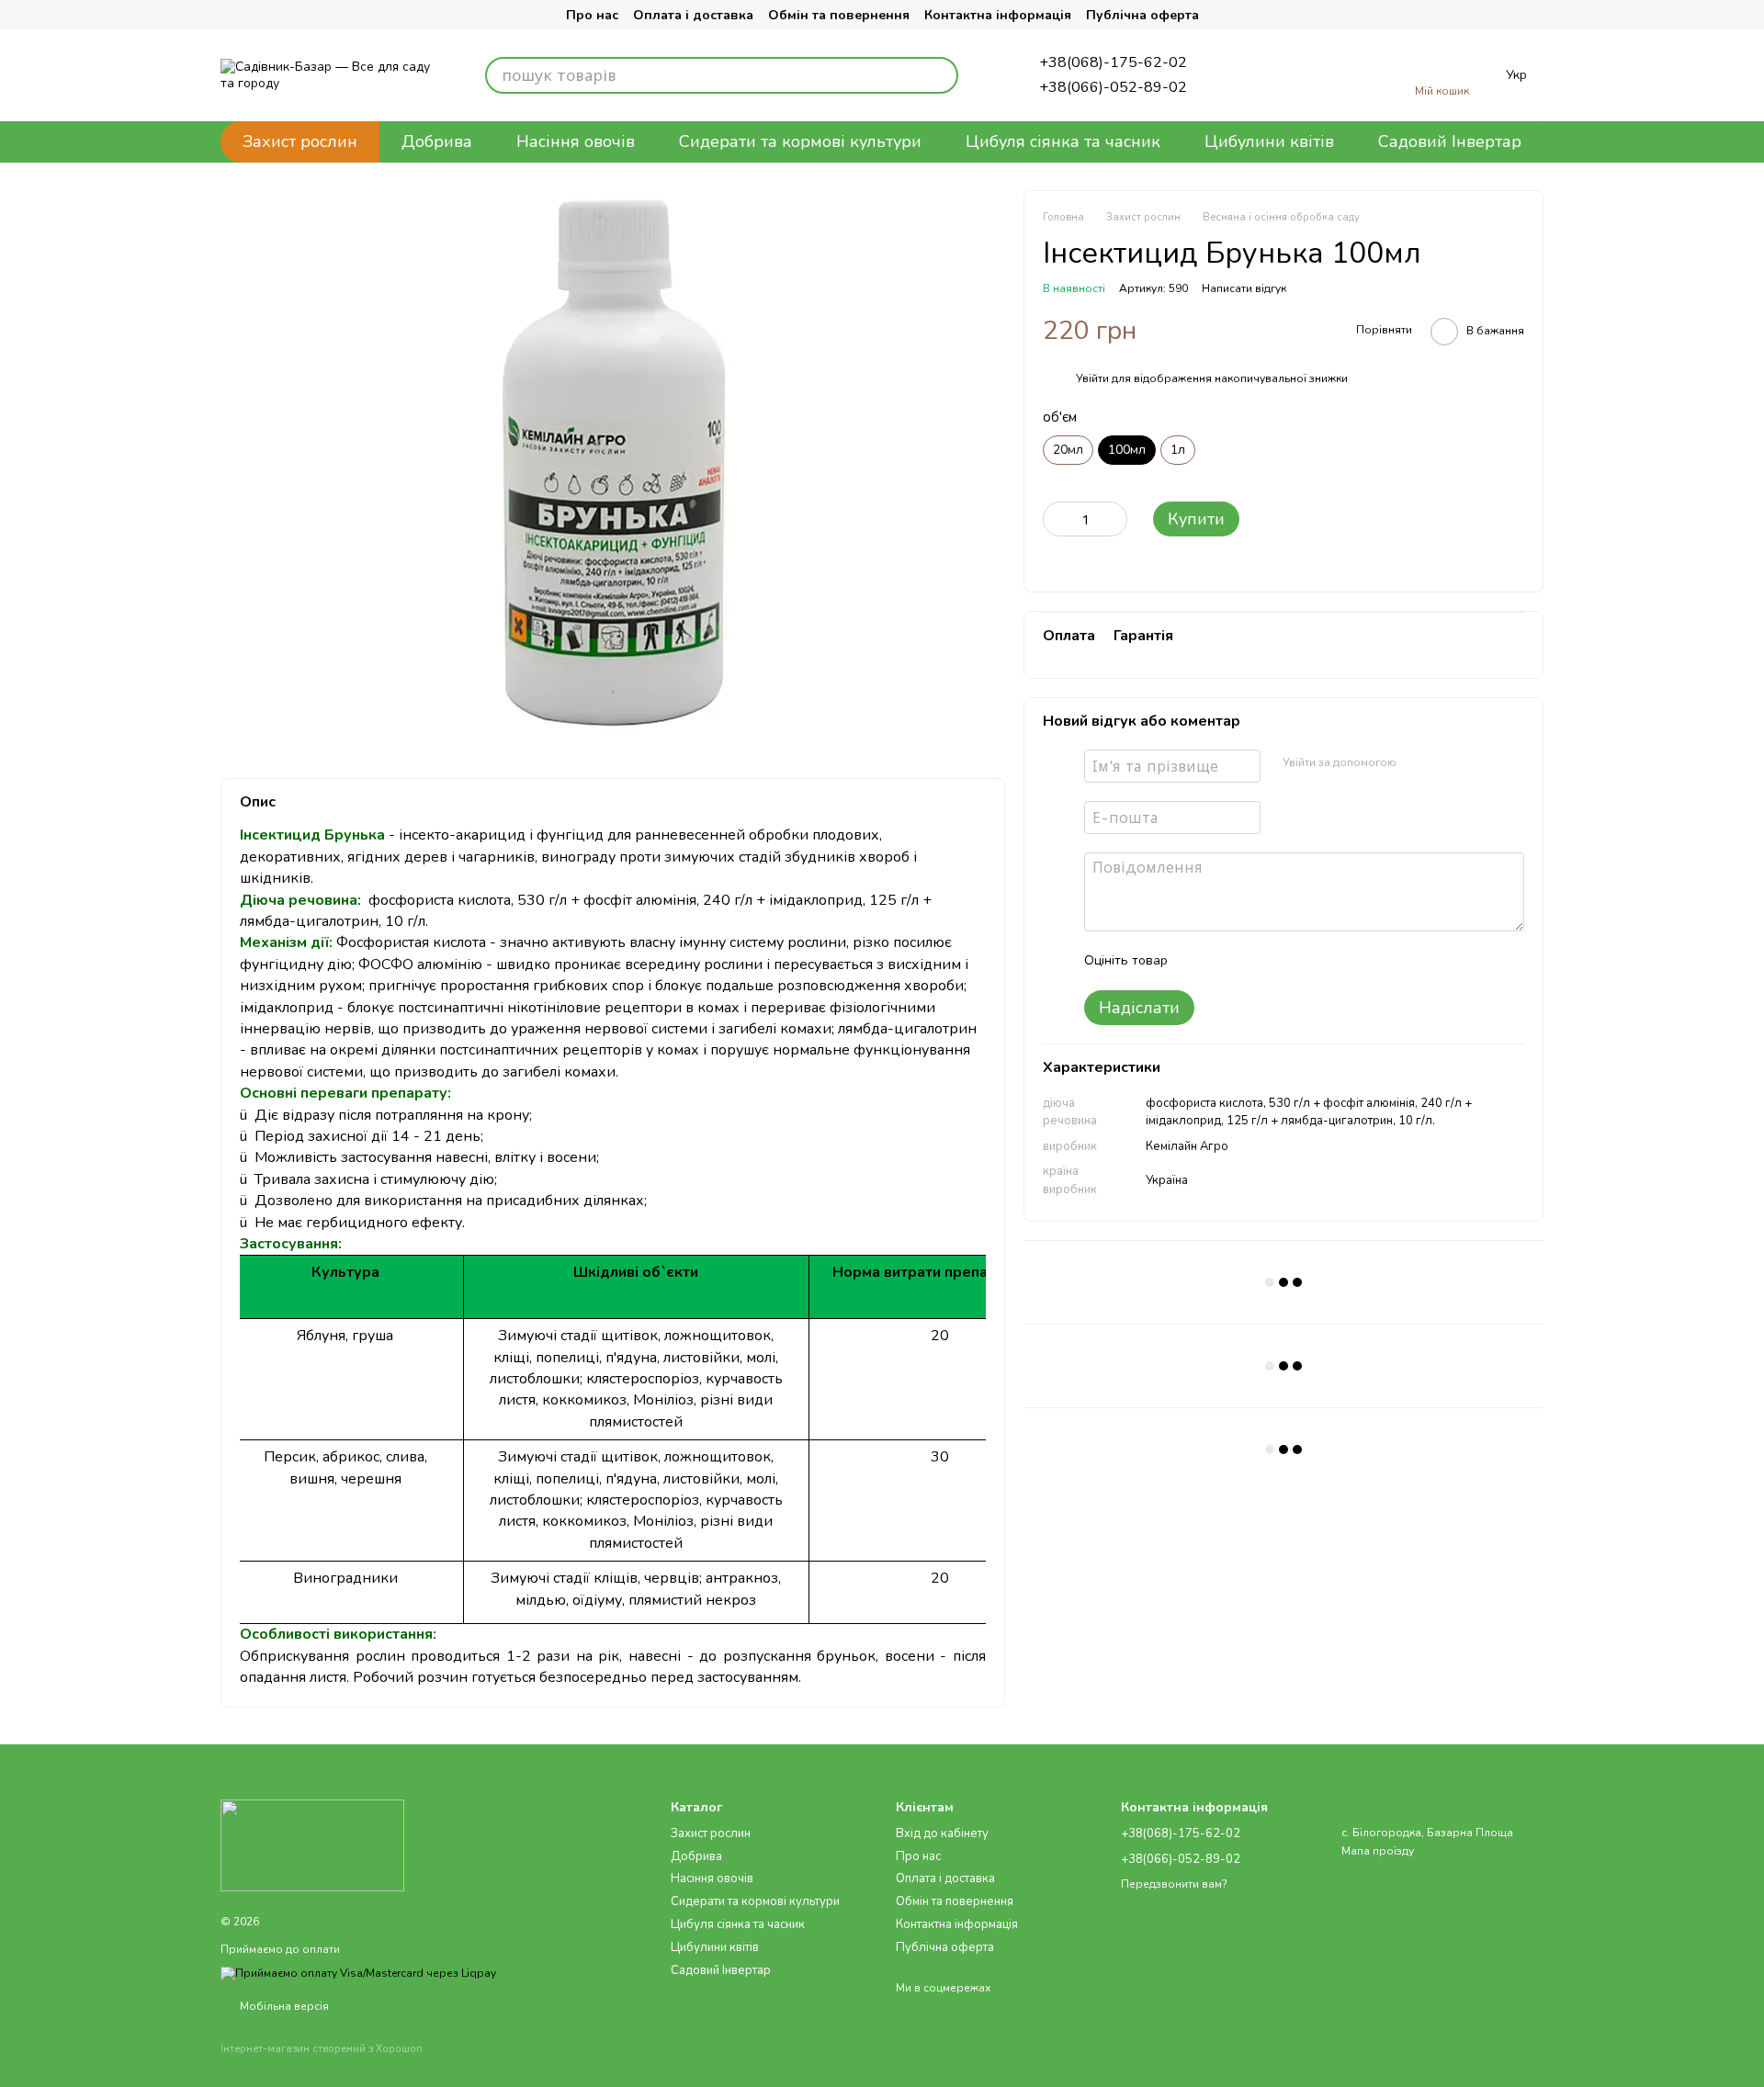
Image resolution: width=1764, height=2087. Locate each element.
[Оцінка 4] (1286, 961)
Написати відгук (1244, 288)
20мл (1068, 450)
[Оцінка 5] (1316, 961)
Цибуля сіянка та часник (1063, 141)
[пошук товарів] (940, 75)
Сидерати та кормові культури (800, 141)
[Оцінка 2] (1227, 961)
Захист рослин (300, 141)
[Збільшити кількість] (1114, 519)
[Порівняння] (1249, 75)
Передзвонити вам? (1174, 1884)
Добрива (437, 141)
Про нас (592, 15)
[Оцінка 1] (1198, 961)
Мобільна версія (283, 2006)
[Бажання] (1308, 75)
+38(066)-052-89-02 (1113, 87)
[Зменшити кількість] (1057, 519)
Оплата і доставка (693, 15)
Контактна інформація (998, 15)
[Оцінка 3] (1257, 961)
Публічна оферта (1142, 15)
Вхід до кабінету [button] (942, 1833)
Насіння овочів (576, 141)
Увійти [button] (1092, 378)
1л (1178, 450)
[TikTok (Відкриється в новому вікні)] (272, 15)
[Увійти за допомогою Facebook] (1417, 763)
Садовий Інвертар (1450, 141)
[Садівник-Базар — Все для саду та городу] (312, 1844)
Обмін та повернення (839, 15)
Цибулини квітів (1269, 141)
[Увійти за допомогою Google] (1446, 763)
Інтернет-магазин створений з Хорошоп (322, 2049)
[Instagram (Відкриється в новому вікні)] (235, 15)
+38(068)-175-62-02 (1113, 62)
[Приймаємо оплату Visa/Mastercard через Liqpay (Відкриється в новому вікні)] (358, 1973)
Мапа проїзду (1378, 1851)
